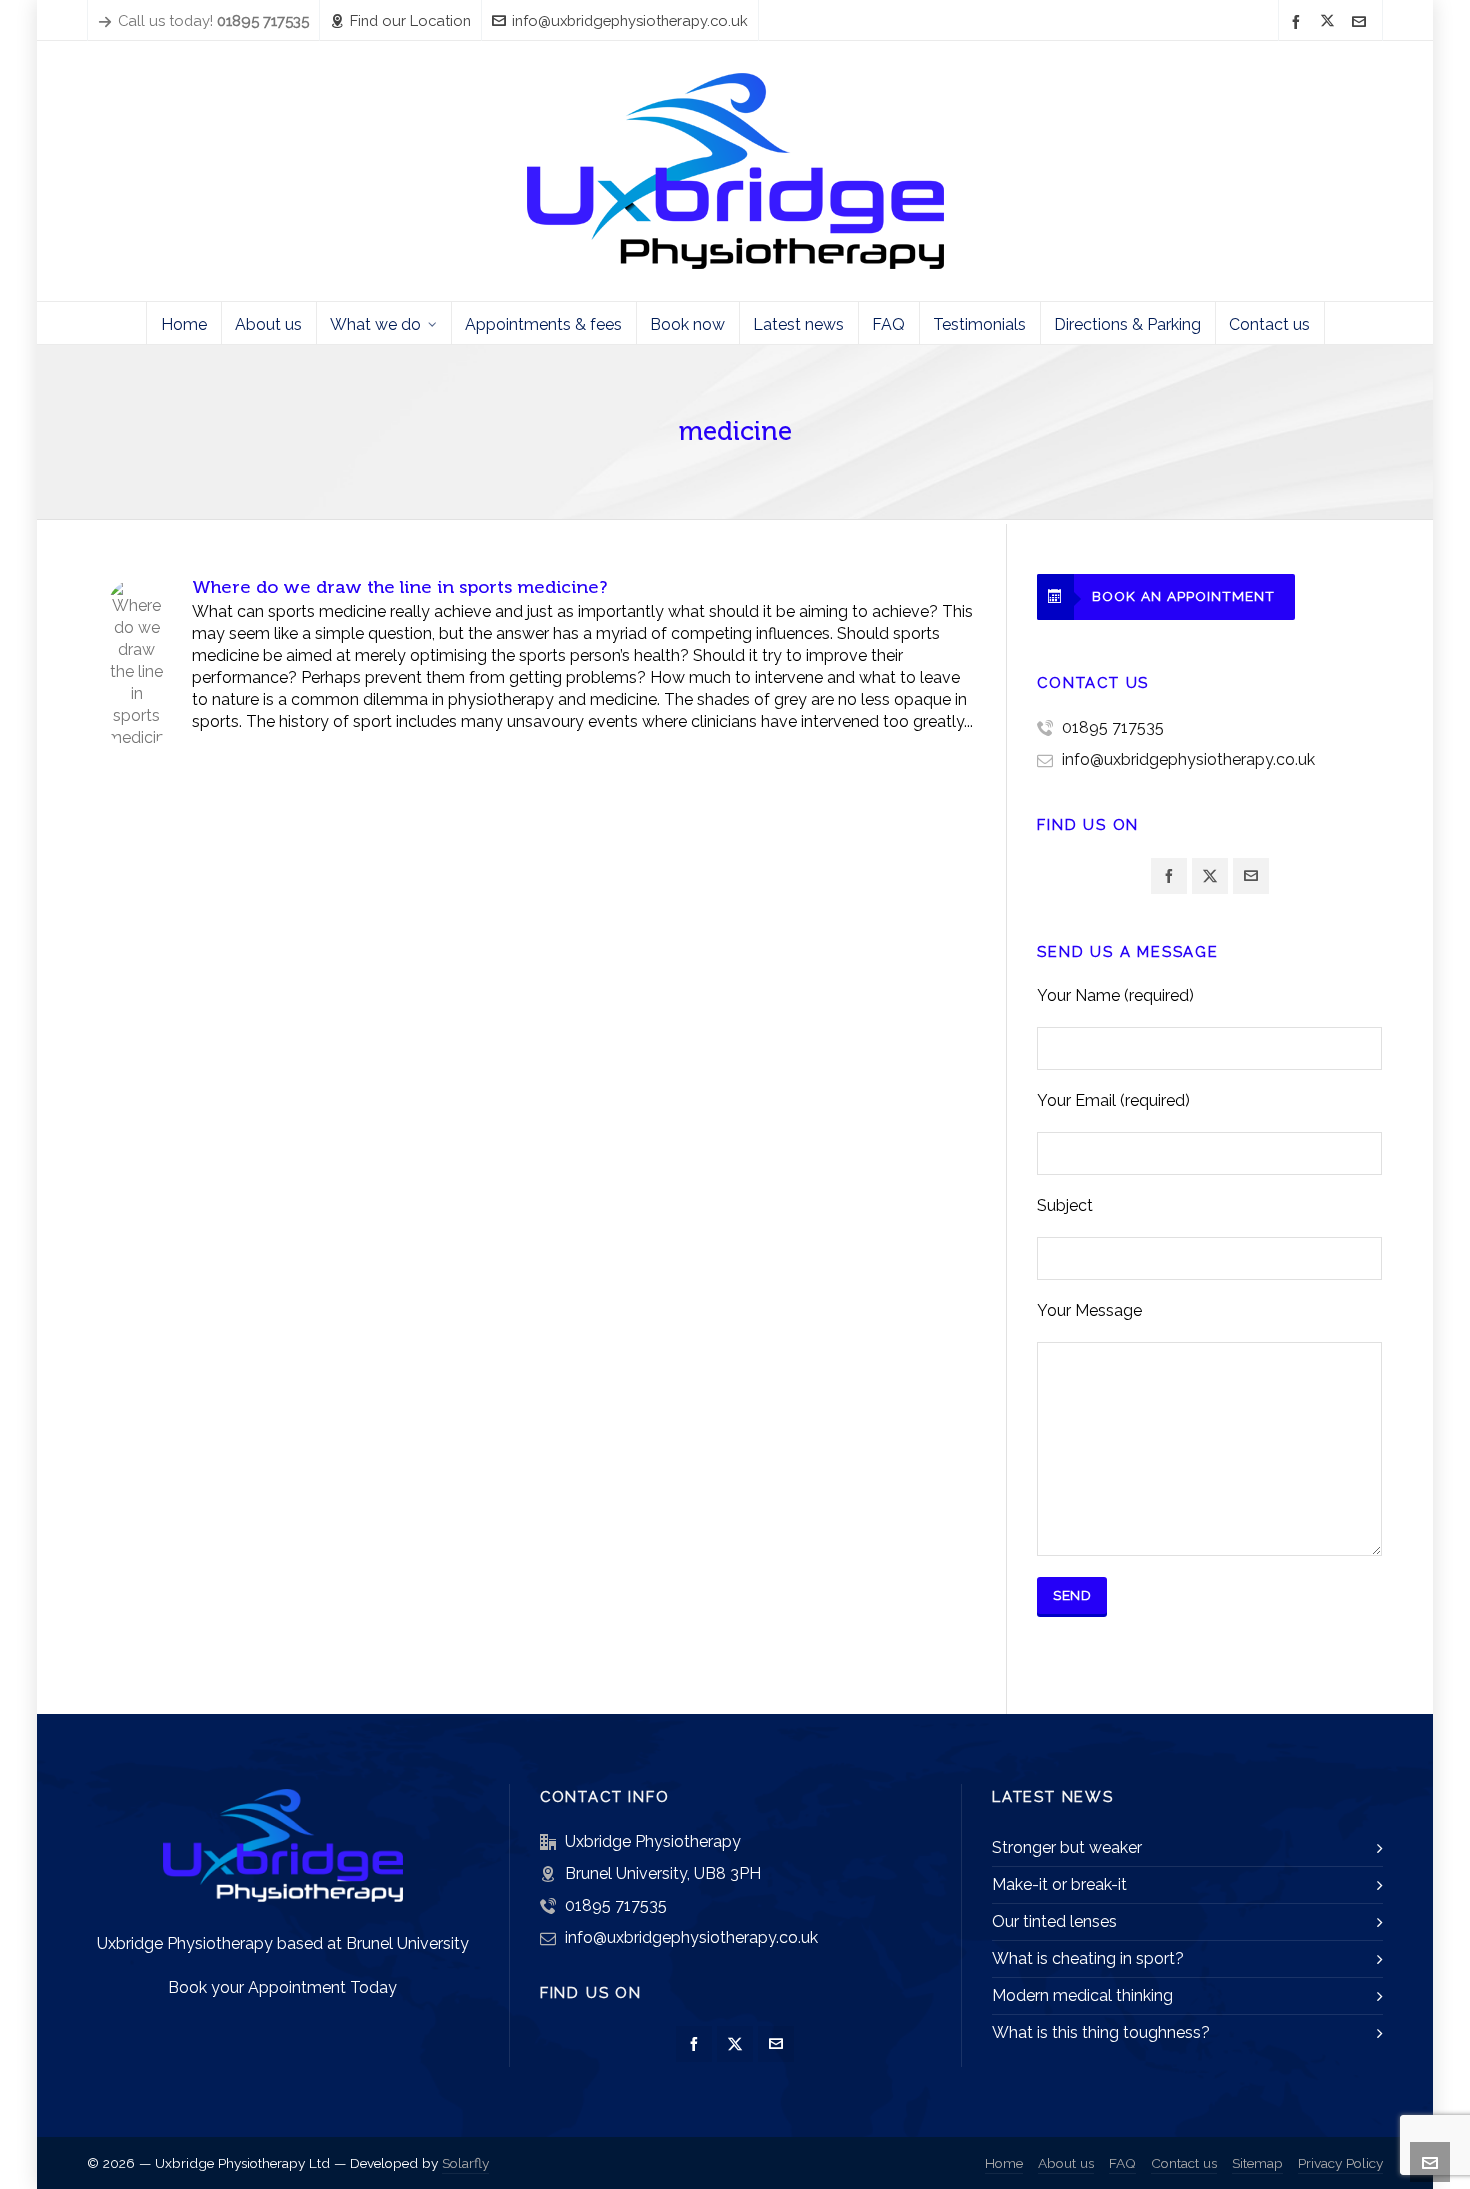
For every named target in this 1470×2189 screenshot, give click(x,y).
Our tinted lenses (1054, 1921)
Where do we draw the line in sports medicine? (399, 587)
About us (1066, 2163)
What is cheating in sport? (1088, 1958)
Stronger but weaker (1067, 1847)
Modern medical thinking (1082, 1995)
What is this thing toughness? (1101, 2032)
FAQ (1122, 2163)
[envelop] (1362, 21)
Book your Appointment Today (282, 1987)
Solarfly (465, 2163)
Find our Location (410, 20)
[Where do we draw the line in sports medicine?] (137, 609)
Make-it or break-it (1059, 1884)
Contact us (1184, 2163)
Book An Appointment (1183, 596)
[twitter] (1330, 22)
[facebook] (1299, 21)
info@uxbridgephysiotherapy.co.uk (630, 20)
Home (1004, 2163)
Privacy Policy (1340, 2163)
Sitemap (1257, 2163)
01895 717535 (1113, 727)
